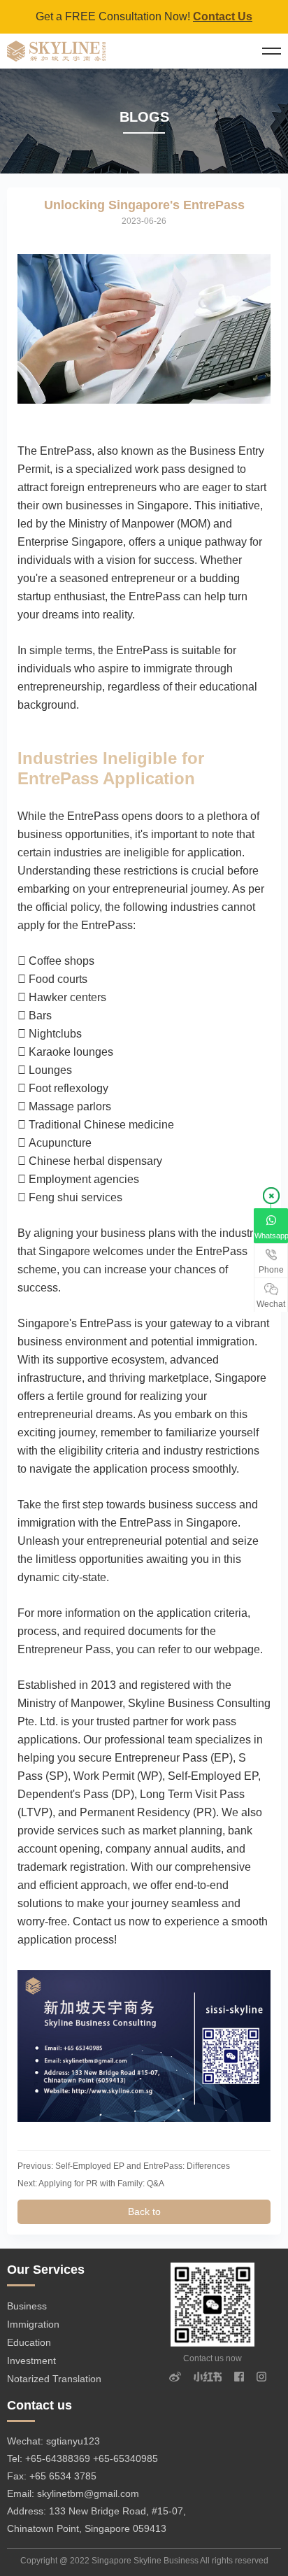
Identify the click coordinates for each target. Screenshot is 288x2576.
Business (27, 2306)
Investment (31, 2361)
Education (29, 2342)
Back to (144, 2211)
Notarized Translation (54, 2379)
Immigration (33, 2324)
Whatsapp (271, 1236)
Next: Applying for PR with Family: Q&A (91, 2184)
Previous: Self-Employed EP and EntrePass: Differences (124, 2166)
